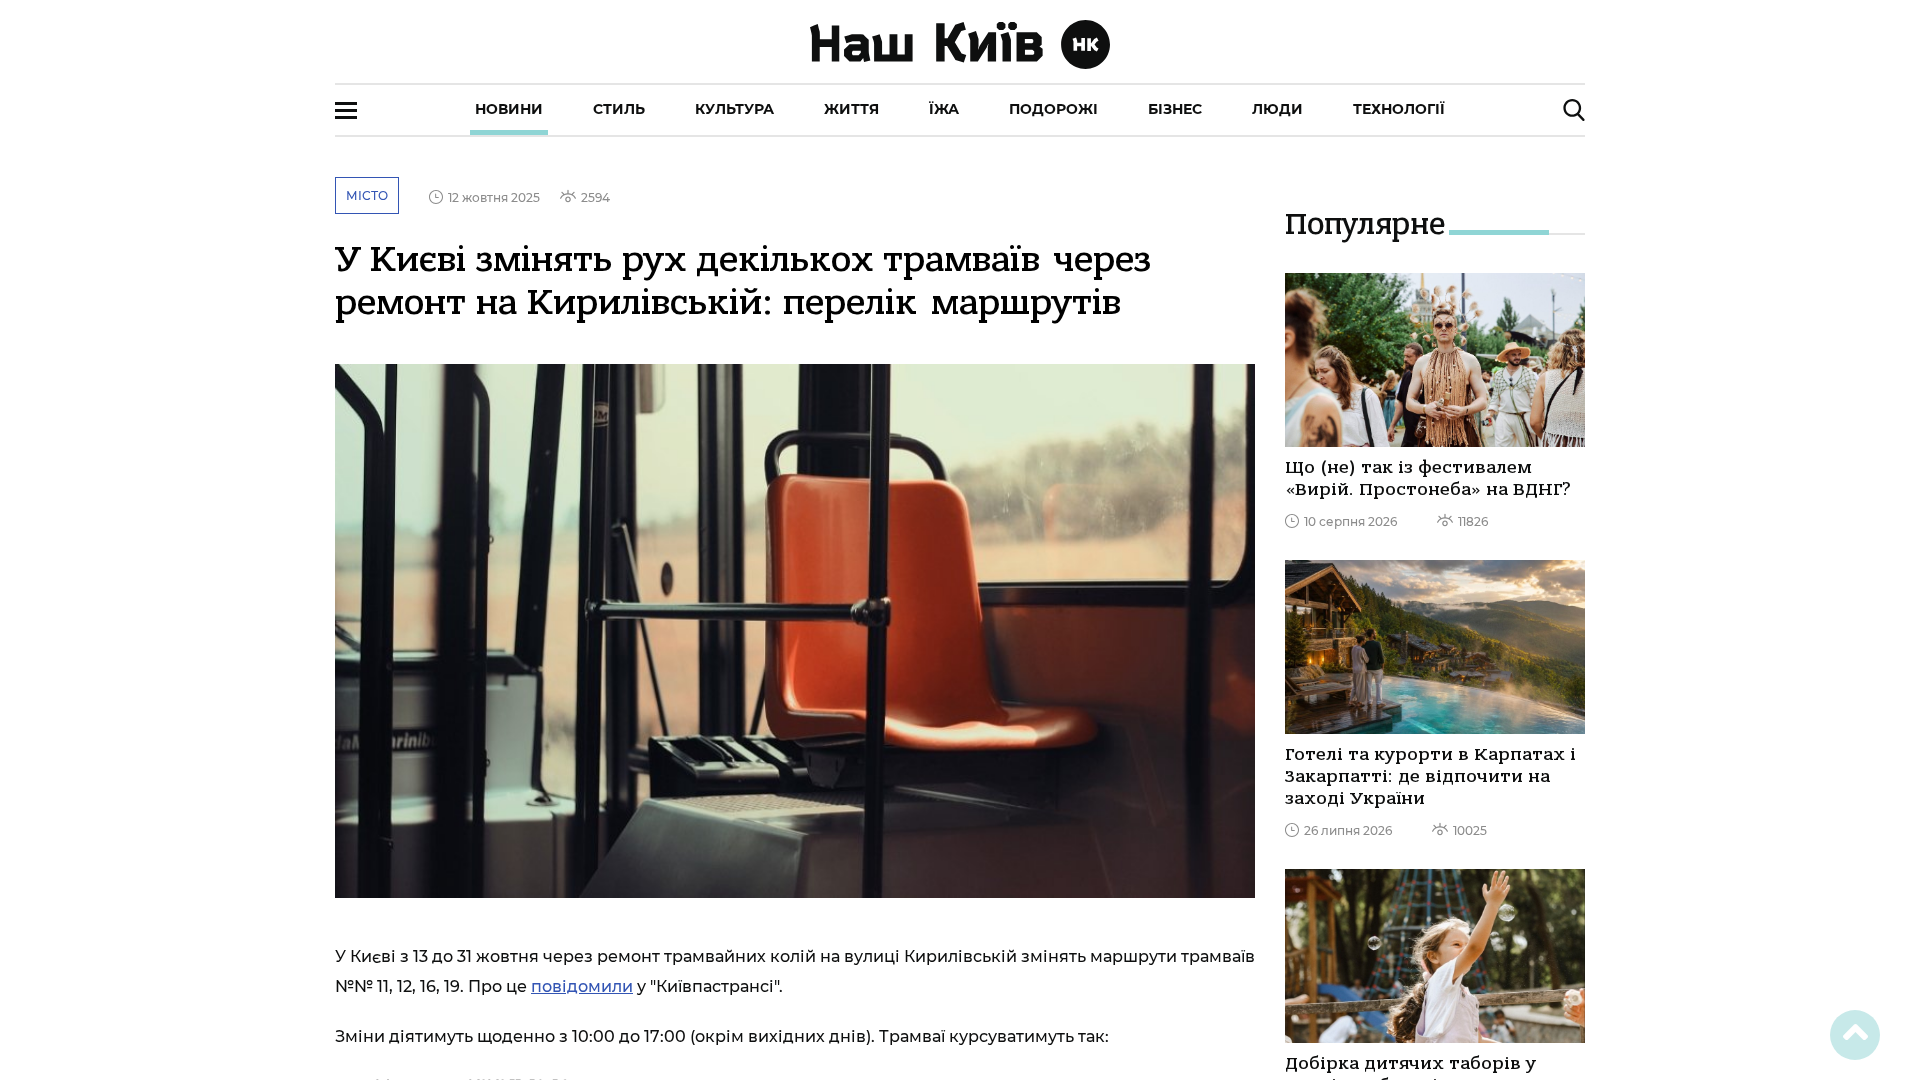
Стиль (619, 109)
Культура (734, 109)
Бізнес (1175, 109)
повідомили (582, 986)
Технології (1399, 109)
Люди (1277, 109)
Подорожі (1053, 109)
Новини (509, 109)
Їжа (944, 109)
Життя (851, 109)
